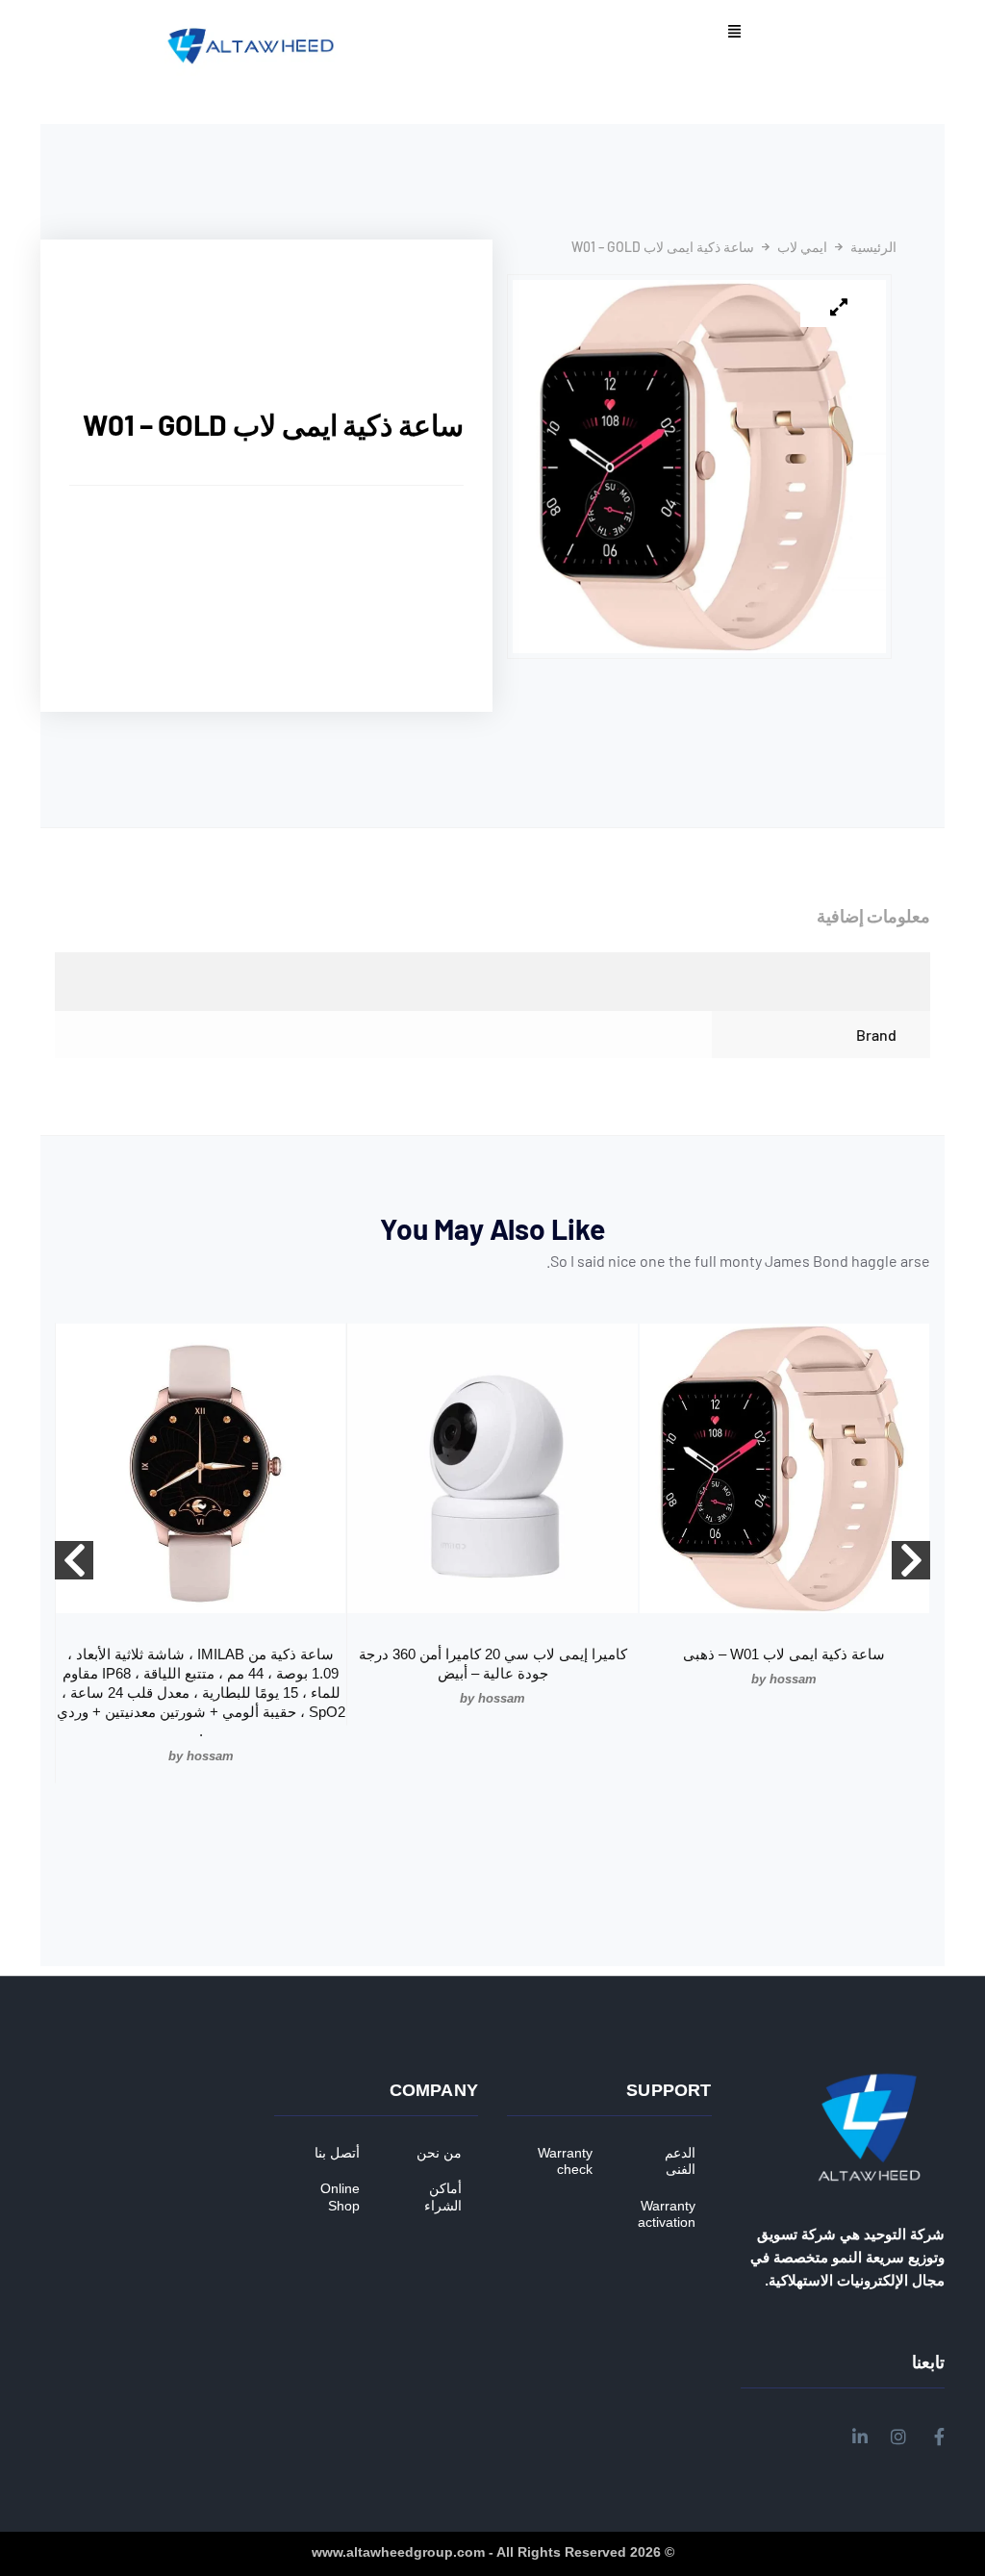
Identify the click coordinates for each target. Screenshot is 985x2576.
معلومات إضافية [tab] (873, 916)
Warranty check (565, 2161)
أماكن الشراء (443, 2197)
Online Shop (340, 2197)
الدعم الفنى (680, 2161)
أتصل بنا (337, 2153)
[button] (734, 33)
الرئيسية (873, 247)
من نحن (439, 2153)
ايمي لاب (802, 247)
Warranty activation (667, 2214)
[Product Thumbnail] (839, 308)
